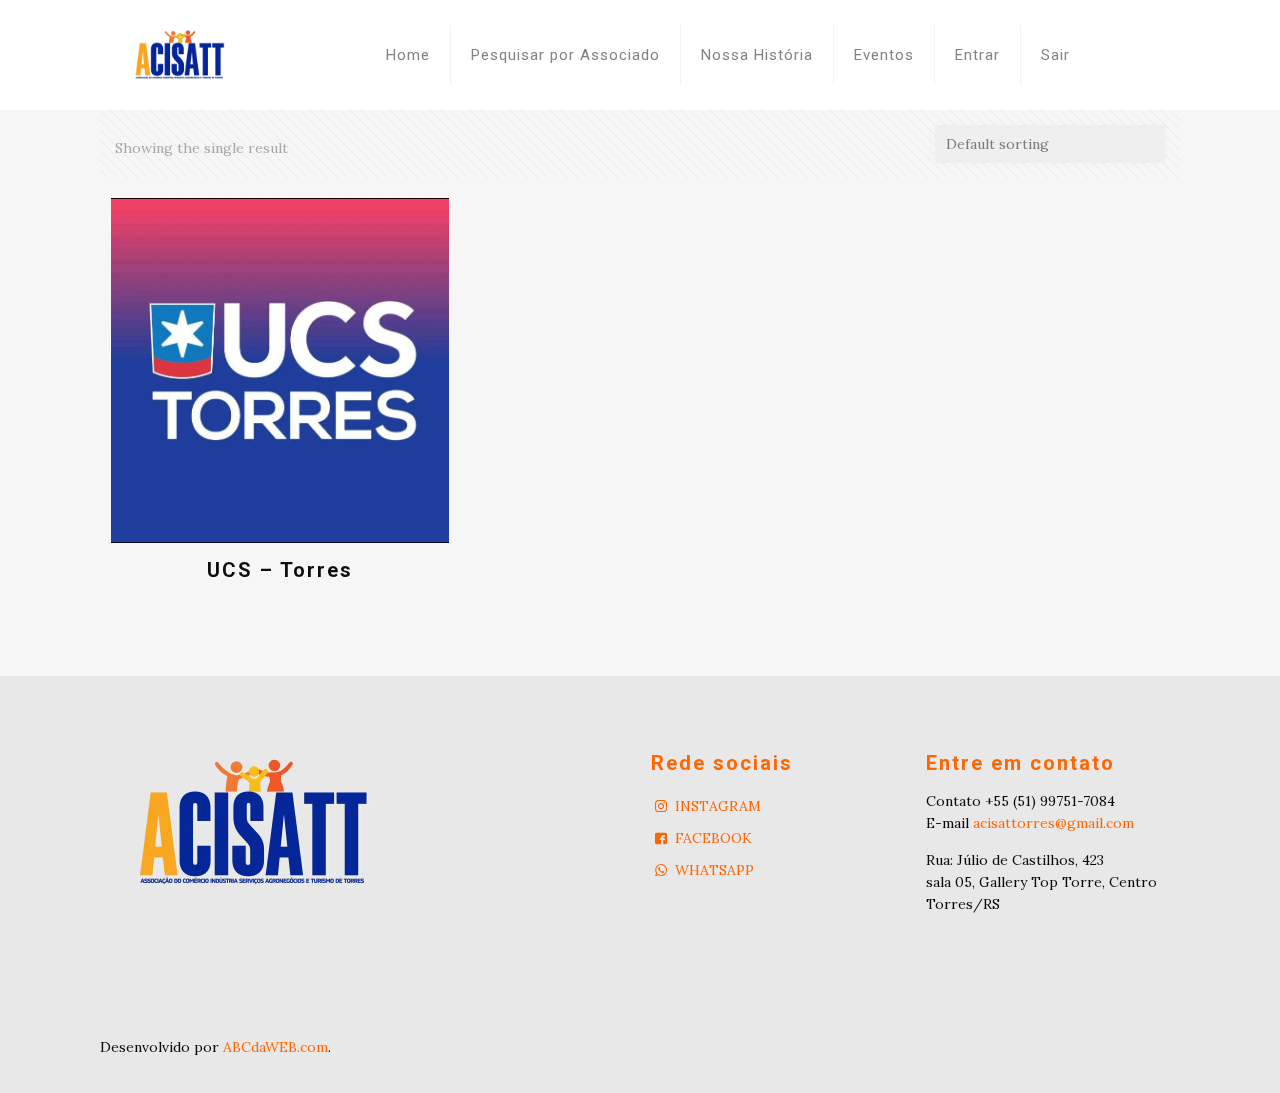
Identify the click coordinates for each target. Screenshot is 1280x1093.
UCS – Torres (280, 570)
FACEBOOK (713, 838)
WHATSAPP (714, 870)
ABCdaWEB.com (275, 1047)
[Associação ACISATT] (180, 55)
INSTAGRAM (718, 806)
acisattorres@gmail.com (1053, 823)
